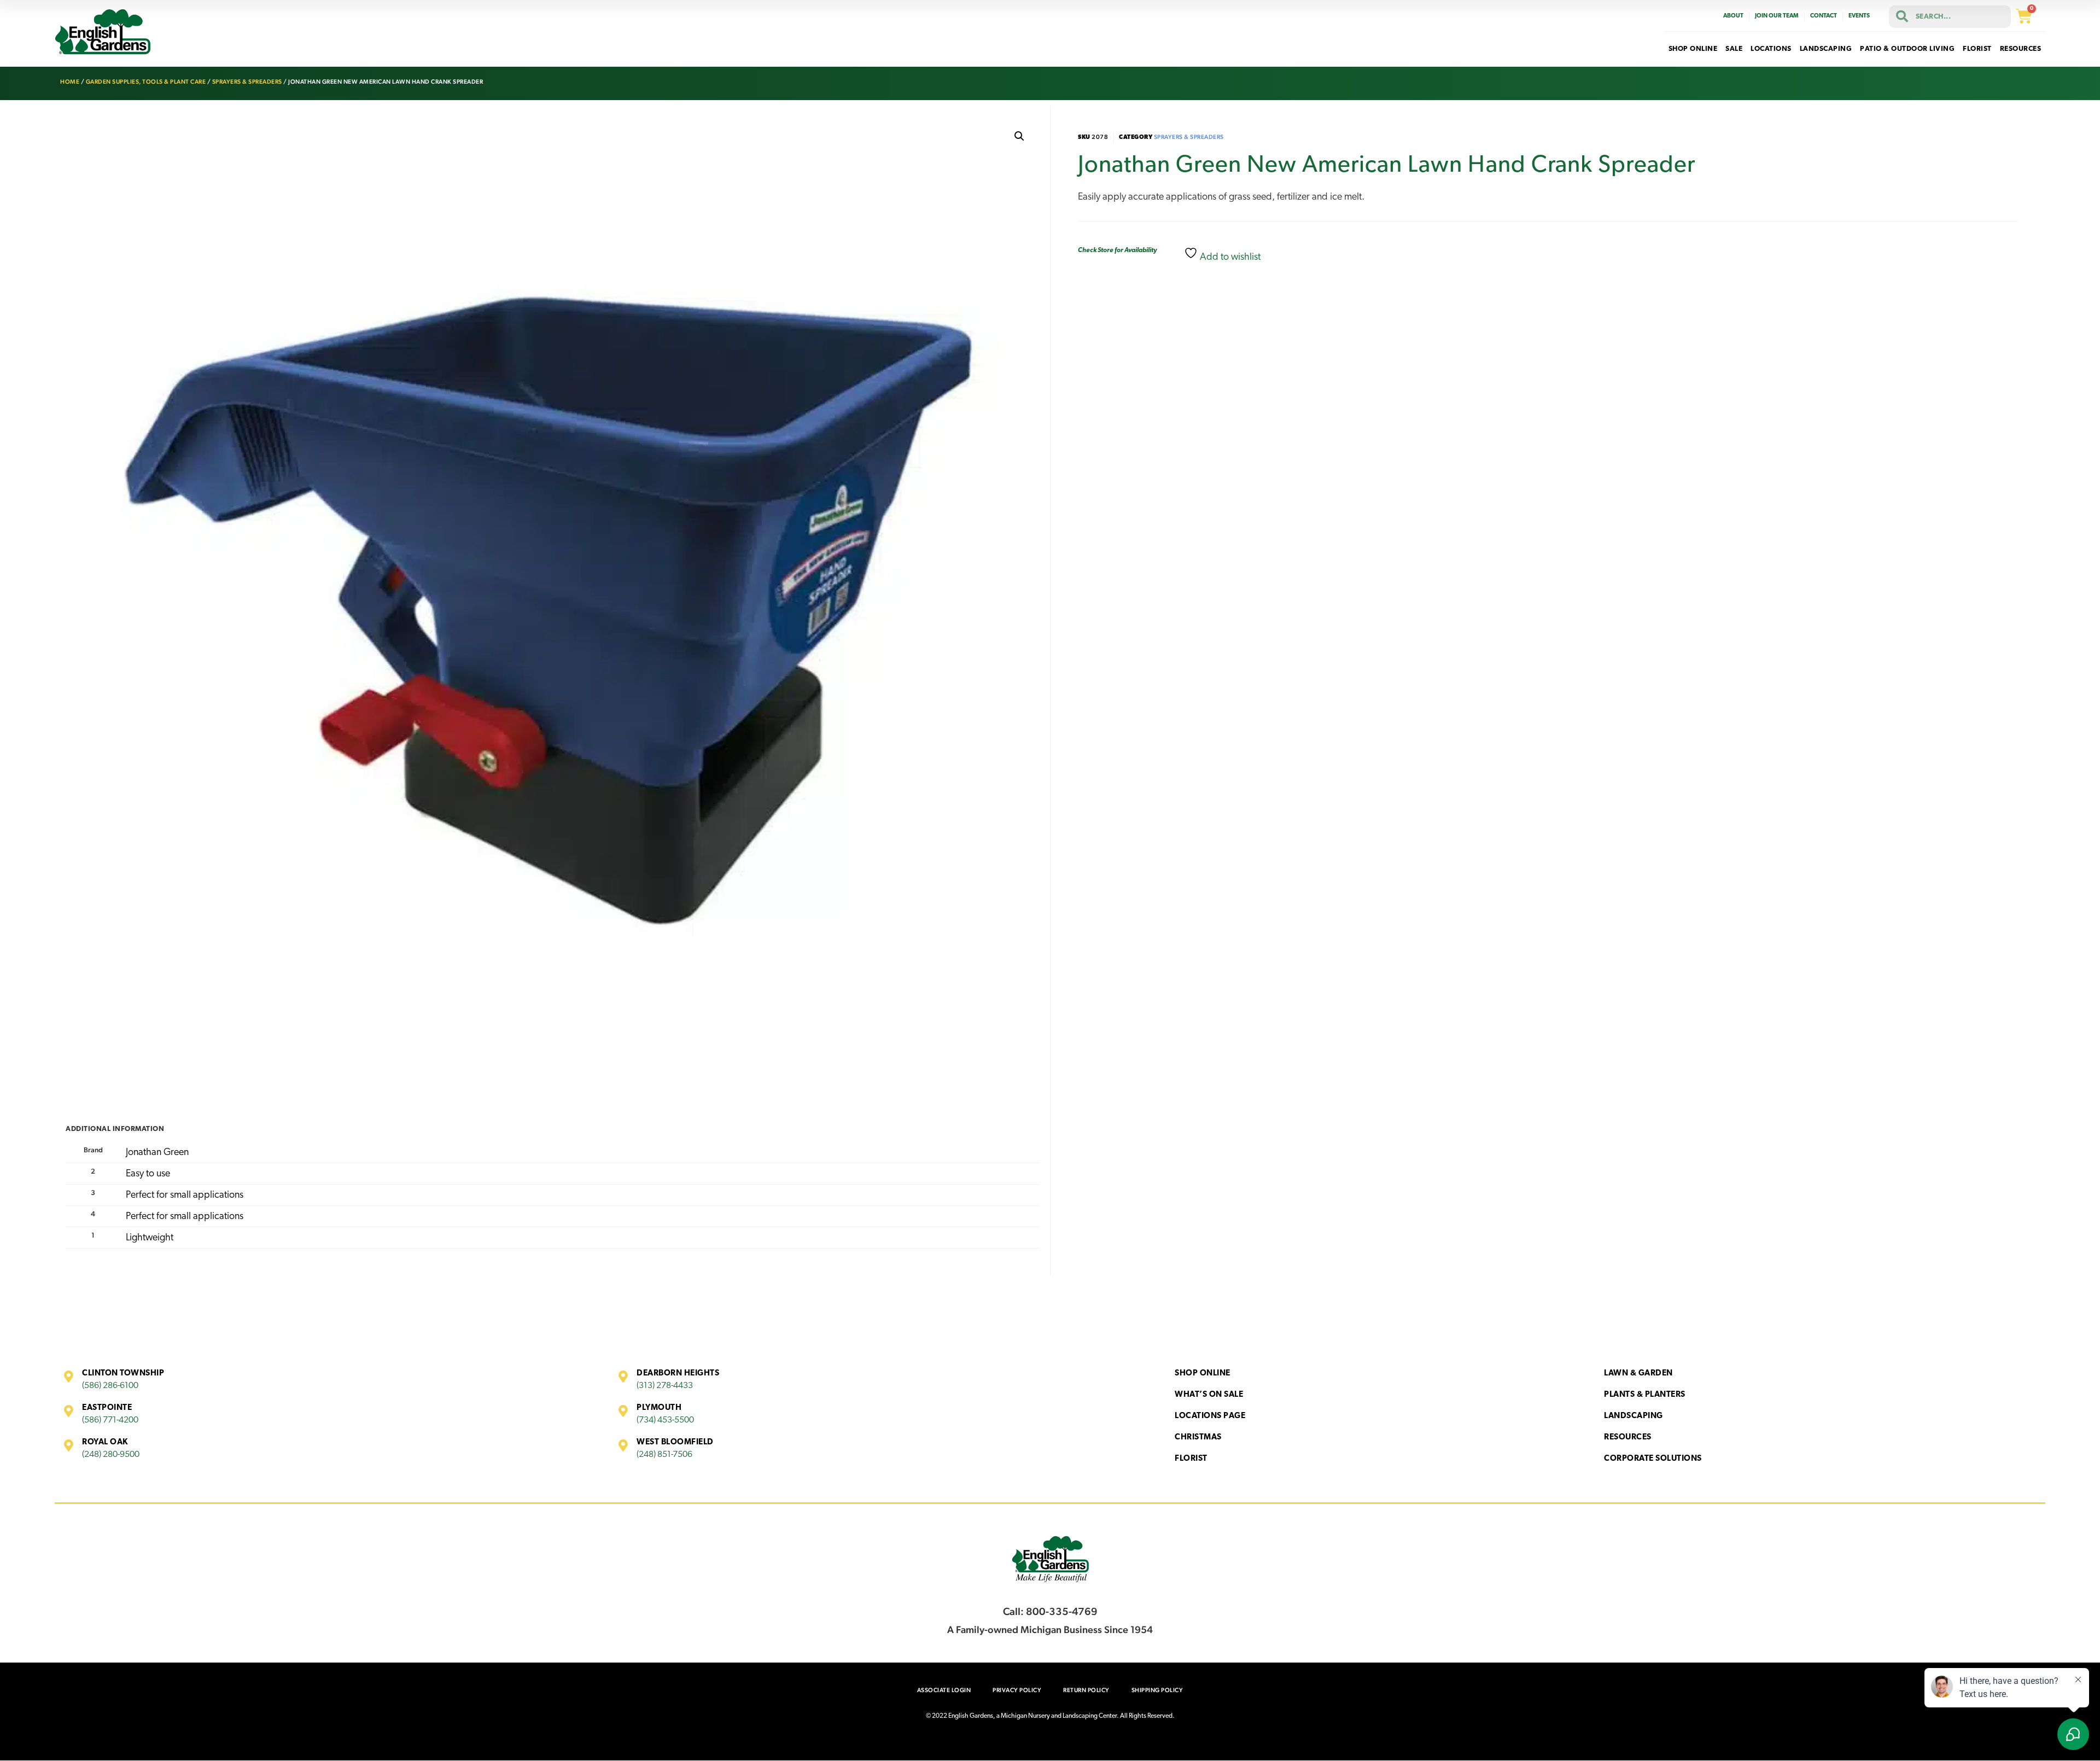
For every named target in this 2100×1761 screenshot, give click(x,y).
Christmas (1198, 1438)
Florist (1191, 1459)
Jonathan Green (157, 1153)
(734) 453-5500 (665, 1420)
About (1733, 16)
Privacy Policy (1017, 1690)
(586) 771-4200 (110, 1420)
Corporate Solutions (1653, 1459)
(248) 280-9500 (111, 1455)
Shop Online (1203, 1374)
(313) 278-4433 (665, 1386)
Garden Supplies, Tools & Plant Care (146, 82)
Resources (1628, 1438)
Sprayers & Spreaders (247, 82)
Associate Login (944, 1690)
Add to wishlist (1229, 258)
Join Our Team (1777, 16)
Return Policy (1086, 1690)
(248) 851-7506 (664, 1455)
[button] (1019, 136)
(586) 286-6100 (110, 1386)
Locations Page (1210, 1416)
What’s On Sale (1209, 1395)
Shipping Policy (1157, 1690)
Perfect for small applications (185, 1196)
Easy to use (148, 1174)
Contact (1824, 16)
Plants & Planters (1645, 1395)
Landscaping (1634, 1416)
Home (70, 82)
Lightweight (150, 1238)
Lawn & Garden (1638, 1374)
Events (1859, 16)
